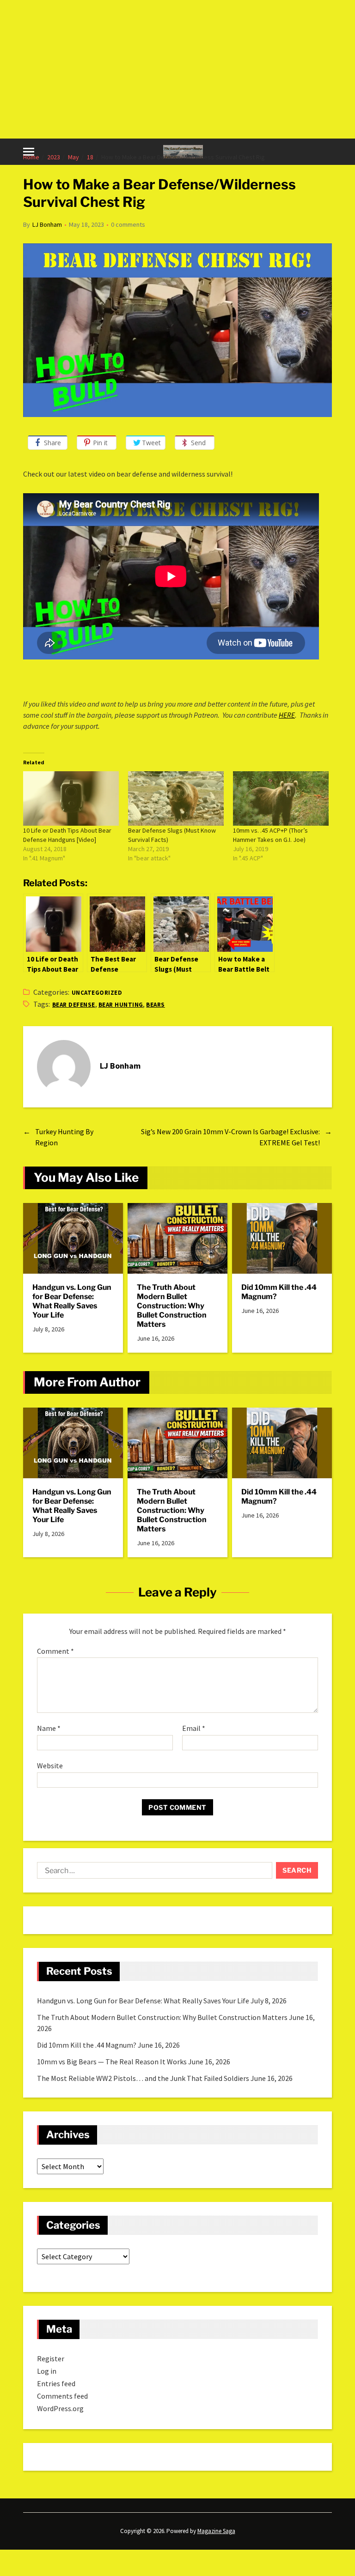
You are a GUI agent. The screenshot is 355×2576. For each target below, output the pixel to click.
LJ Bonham (47, 224)
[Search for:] (153, 1872)
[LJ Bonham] (64, 1067)
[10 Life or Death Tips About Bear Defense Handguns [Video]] (71, 798)
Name (49, 1729)
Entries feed (56, 2383)
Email (194, 1729)
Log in (47, 2371)
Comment (55, 1651)
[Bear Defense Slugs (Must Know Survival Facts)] (176, 798)
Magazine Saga (216, 2531)
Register (51, 2358)
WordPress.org (60, 2408)
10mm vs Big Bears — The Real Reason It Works (112, 2062)
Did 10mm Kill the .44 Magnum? (279, 1292)
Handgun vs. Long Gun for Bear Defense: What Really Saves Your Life (72, 1301)
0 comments (128, 224)
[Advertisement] (177, 69)
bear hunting (121, 1005)
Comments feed (62, 2396)
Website (50, 1765)
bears (155, 1005)
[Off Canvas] (29, 152)
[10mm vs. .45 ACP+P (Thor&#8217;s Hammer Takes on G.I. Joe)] (281, 798)
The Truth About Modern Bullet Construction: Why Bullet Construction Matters (172, 1306)
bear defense (74, 1005)
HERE (287, 715)
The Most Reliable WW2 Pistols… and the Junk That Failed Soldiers (143, 2078)
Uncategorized (97, 993)
